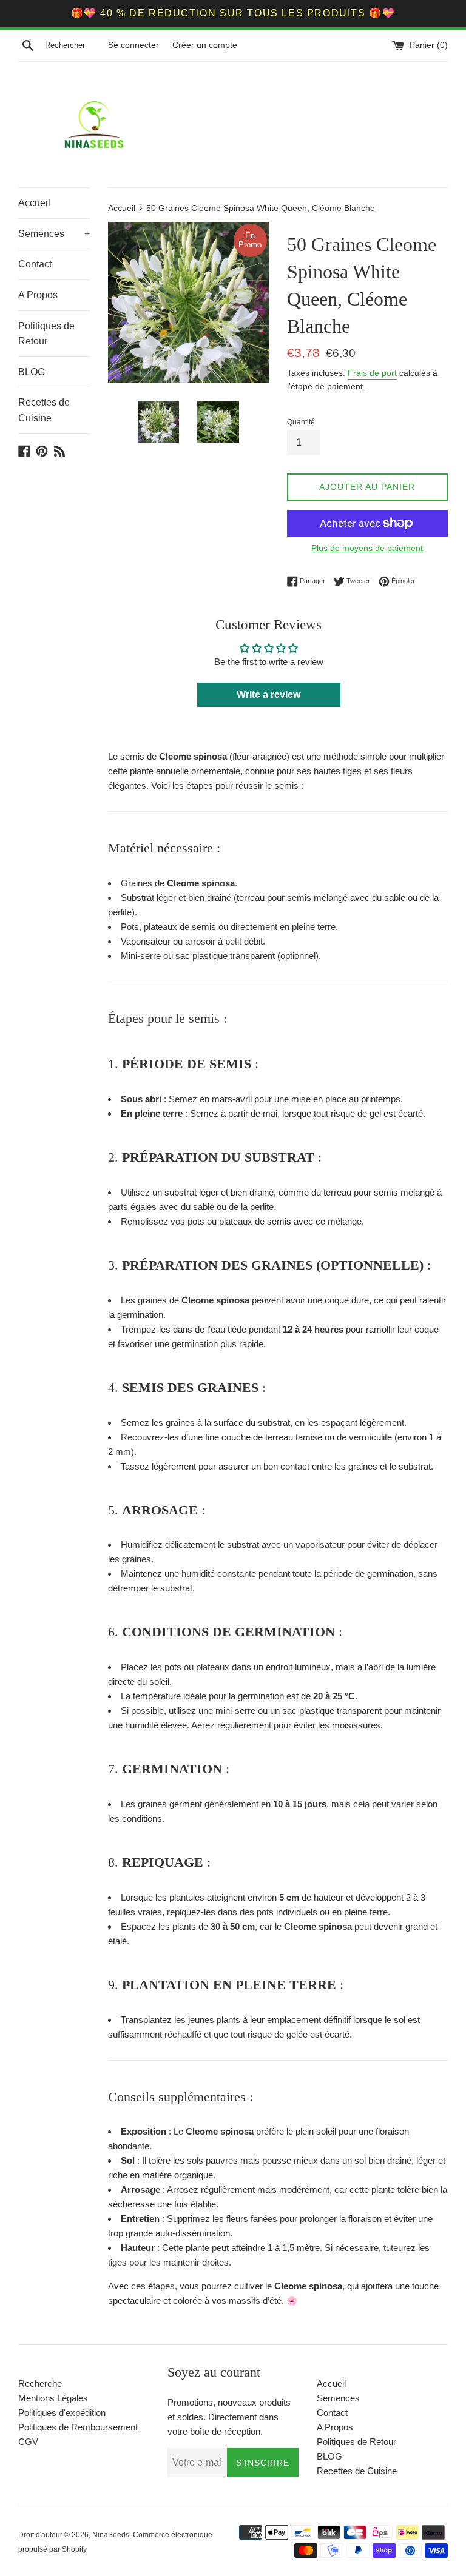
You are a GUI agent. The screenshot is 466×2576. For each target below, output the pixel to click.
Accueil (34, 203)
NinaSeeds (111, 2535)
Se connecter (133, 45)
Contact (35, 264)
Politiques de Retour (46, 334)
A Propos (38, 295)
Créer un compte (205, 45)
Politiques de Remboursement (78, 2427)
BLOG (32, 372)
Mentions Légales (53, 2398)
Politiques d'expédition (62, 2413)
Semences (54, 234)
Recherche (40, 2384)
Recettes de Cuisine (44, 410)
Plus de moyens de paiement (367, 548)
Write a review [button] (268, 694)
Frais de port (372, 373)
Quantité (301, 422)
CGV (28, 2442)
